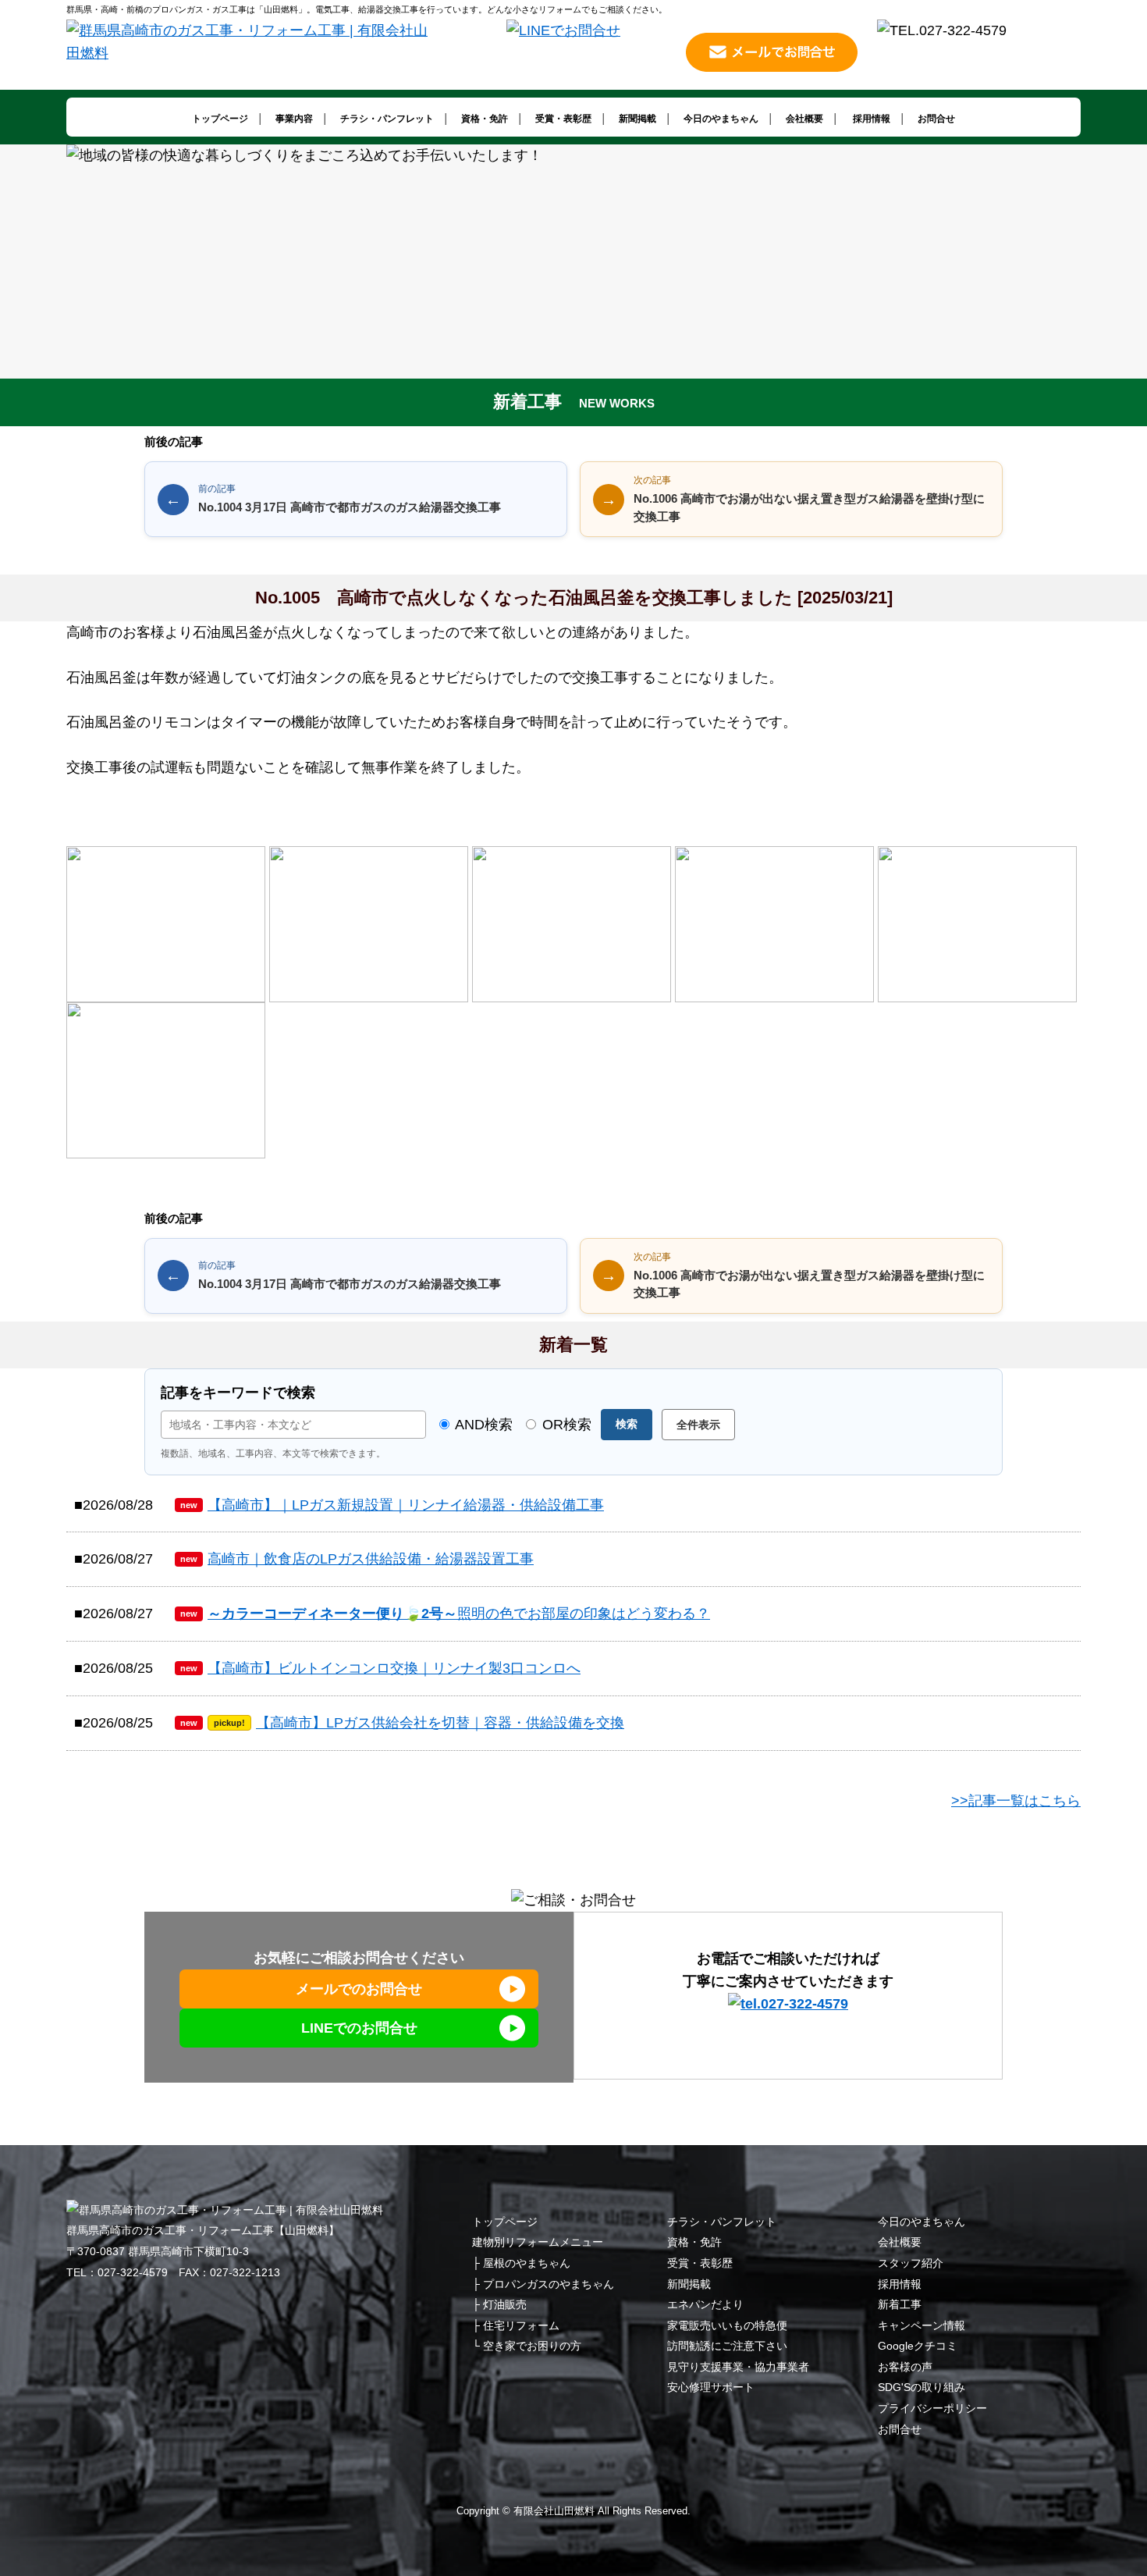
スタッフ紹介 (911, 2263)
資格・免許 (485, 119)
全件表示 (698, 1425)
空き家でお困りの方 (532, 2346)
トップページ (220, 119)
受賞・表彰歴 (563, 119)
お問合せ (936, 119)
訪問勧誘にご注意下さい (727, 2346)
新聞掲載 (637, 119)
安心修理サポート (711, 2387)
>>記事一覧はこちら (1016, 1801)
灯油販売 (505, 2304)
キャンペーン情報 (922, 2325)
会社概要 (804, 119)
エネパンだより (705, 2304)
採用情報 (872, 119)
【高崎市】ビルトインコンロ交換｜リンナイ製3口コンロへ (380, 1668)
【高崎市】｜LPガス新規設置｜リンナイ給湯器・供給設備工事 (392, 1505)
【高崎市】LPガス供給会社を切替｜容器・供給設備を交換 (402, 1723)
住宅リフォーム (521, 2325)
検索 (627, 1424)
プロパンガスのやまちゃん (549, 2284)
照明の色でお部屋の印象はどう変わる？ (445, 1614)
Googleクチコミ (918, 2346)
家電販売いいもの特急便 (727, 2325)
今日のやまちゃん (721, 119)
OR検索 (565, 1425)
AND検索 (482, 1425)
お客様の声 (905, 2367)
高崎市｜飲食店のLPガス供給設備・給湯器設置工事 (357, 1559)
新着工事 (900, 2304)
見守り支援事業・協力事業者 (738, 2367)
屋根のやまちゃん (527, 2263)
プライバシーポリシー (932, 2408)
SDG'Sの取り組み (922, 2387)
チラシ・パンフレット (387, 119)
